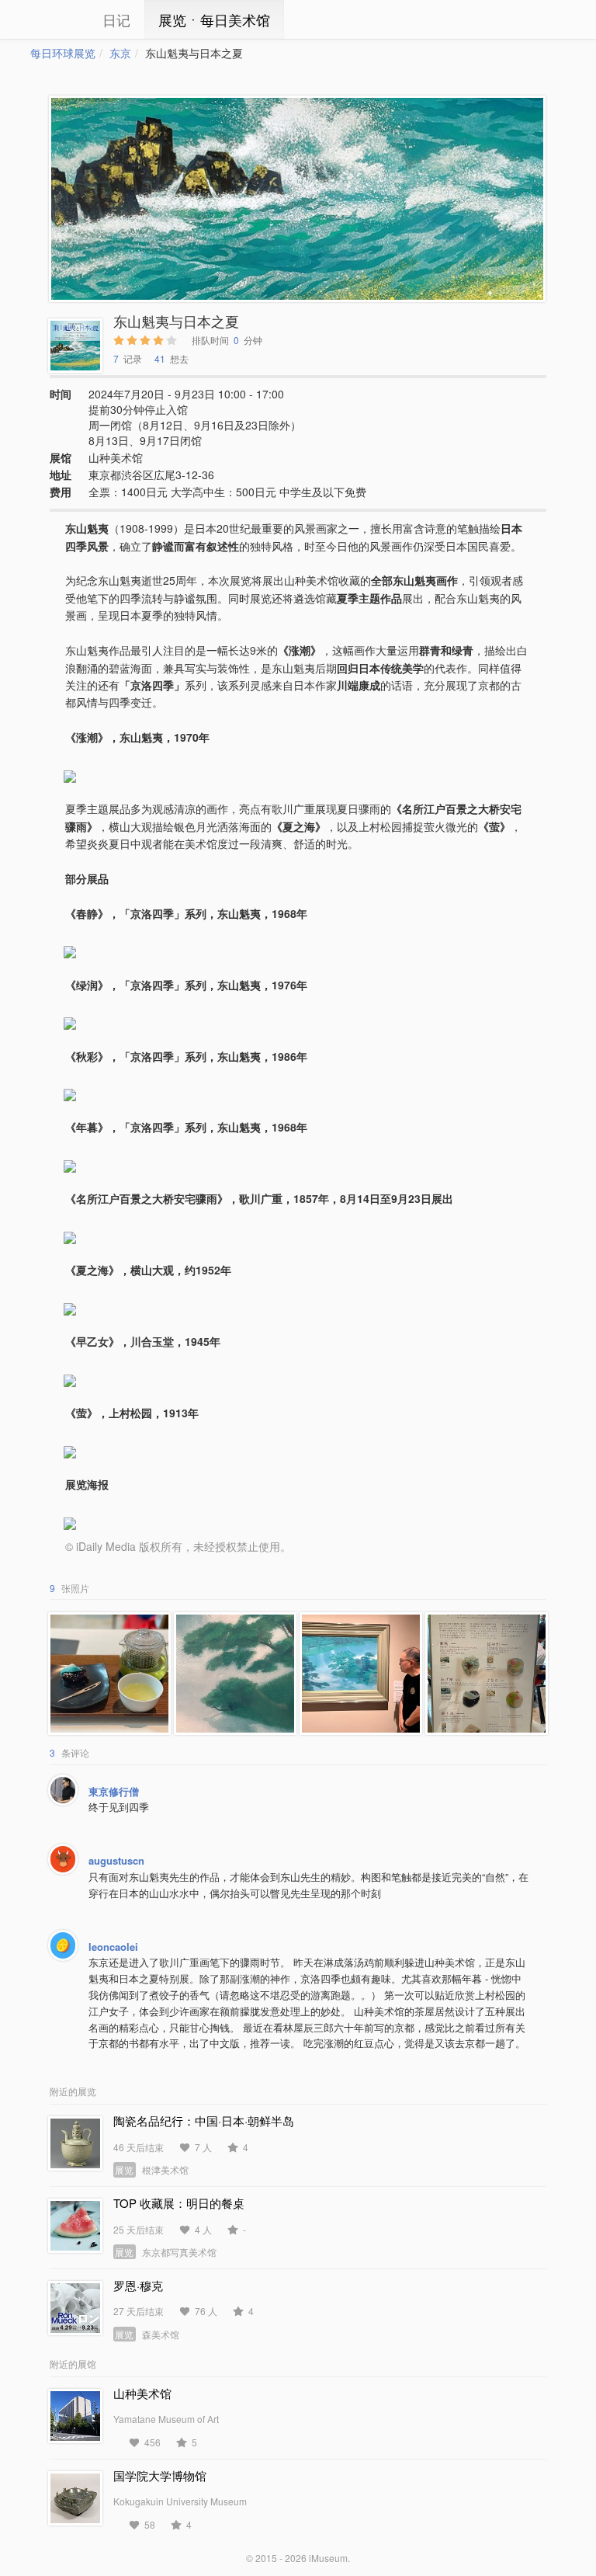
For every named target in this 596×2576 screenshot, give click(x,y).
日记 (116, 19)
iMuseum (328, 2558)
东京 (120, 53)
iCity (54, 19)
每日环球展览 (63, 53)
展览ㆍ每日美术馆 (214, 19)
